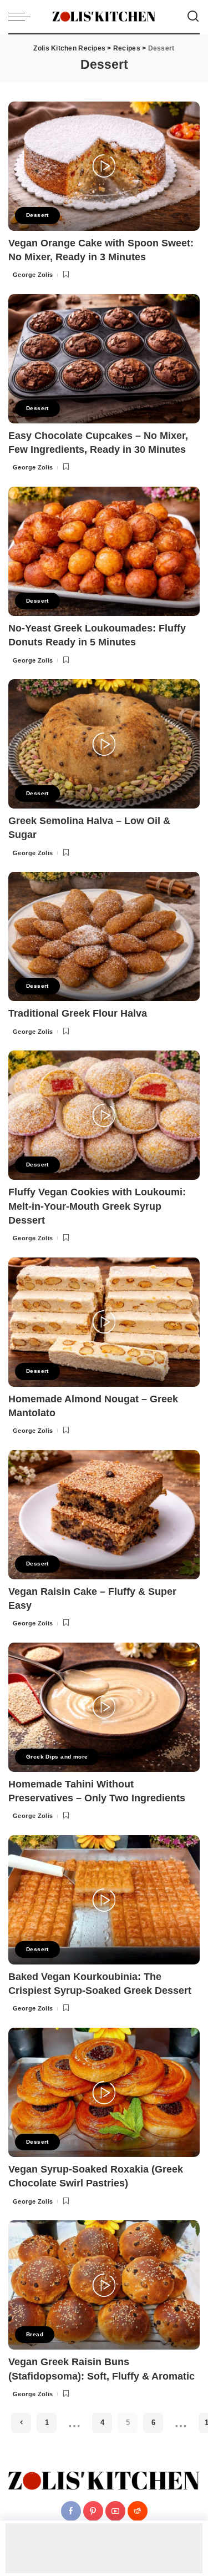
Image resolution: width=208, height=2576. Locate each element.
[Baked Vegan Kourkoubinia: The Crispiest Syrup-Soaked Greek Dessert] (104, 1900)
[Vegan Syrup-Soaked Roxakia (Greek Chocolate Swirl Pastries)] (104, 2092)
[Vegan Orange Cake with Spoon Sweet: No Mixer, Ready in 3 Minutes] (104, 166)
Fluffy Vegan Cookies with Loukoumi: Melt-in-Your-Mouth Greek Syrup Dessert (97, 1206)
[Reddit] (138, 2512)
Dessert (37, 215)
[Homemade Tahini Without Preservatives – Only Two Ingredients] (104, 1707)
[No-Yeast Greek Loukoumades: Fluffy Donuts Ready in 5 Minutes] (104, 551)
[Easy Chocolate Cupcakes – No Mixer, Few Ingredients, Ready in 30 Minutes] (104, 359)
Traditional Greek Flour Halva (78, 1013)
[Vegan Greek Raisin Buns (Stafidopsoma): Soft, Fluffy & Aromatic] (104, 2285)
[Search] (193, 17)
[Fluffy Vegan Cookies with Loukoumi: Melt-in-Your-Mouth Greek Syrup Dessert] (104, 1115)
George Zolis (33, 275)
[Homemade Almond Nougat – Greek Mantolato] (104, 1322)
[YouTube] (115, 2512)
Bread (35, 2334)
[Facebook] (71, 2512)
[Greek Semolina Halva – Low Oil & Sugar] (104, 744)
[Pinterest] (93, 2512)
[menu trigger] (22, 17)
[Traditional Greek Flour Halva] (104, 936)
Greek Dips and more (57, 1757)
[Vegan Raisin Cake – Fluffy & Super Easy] (104, 1515)
